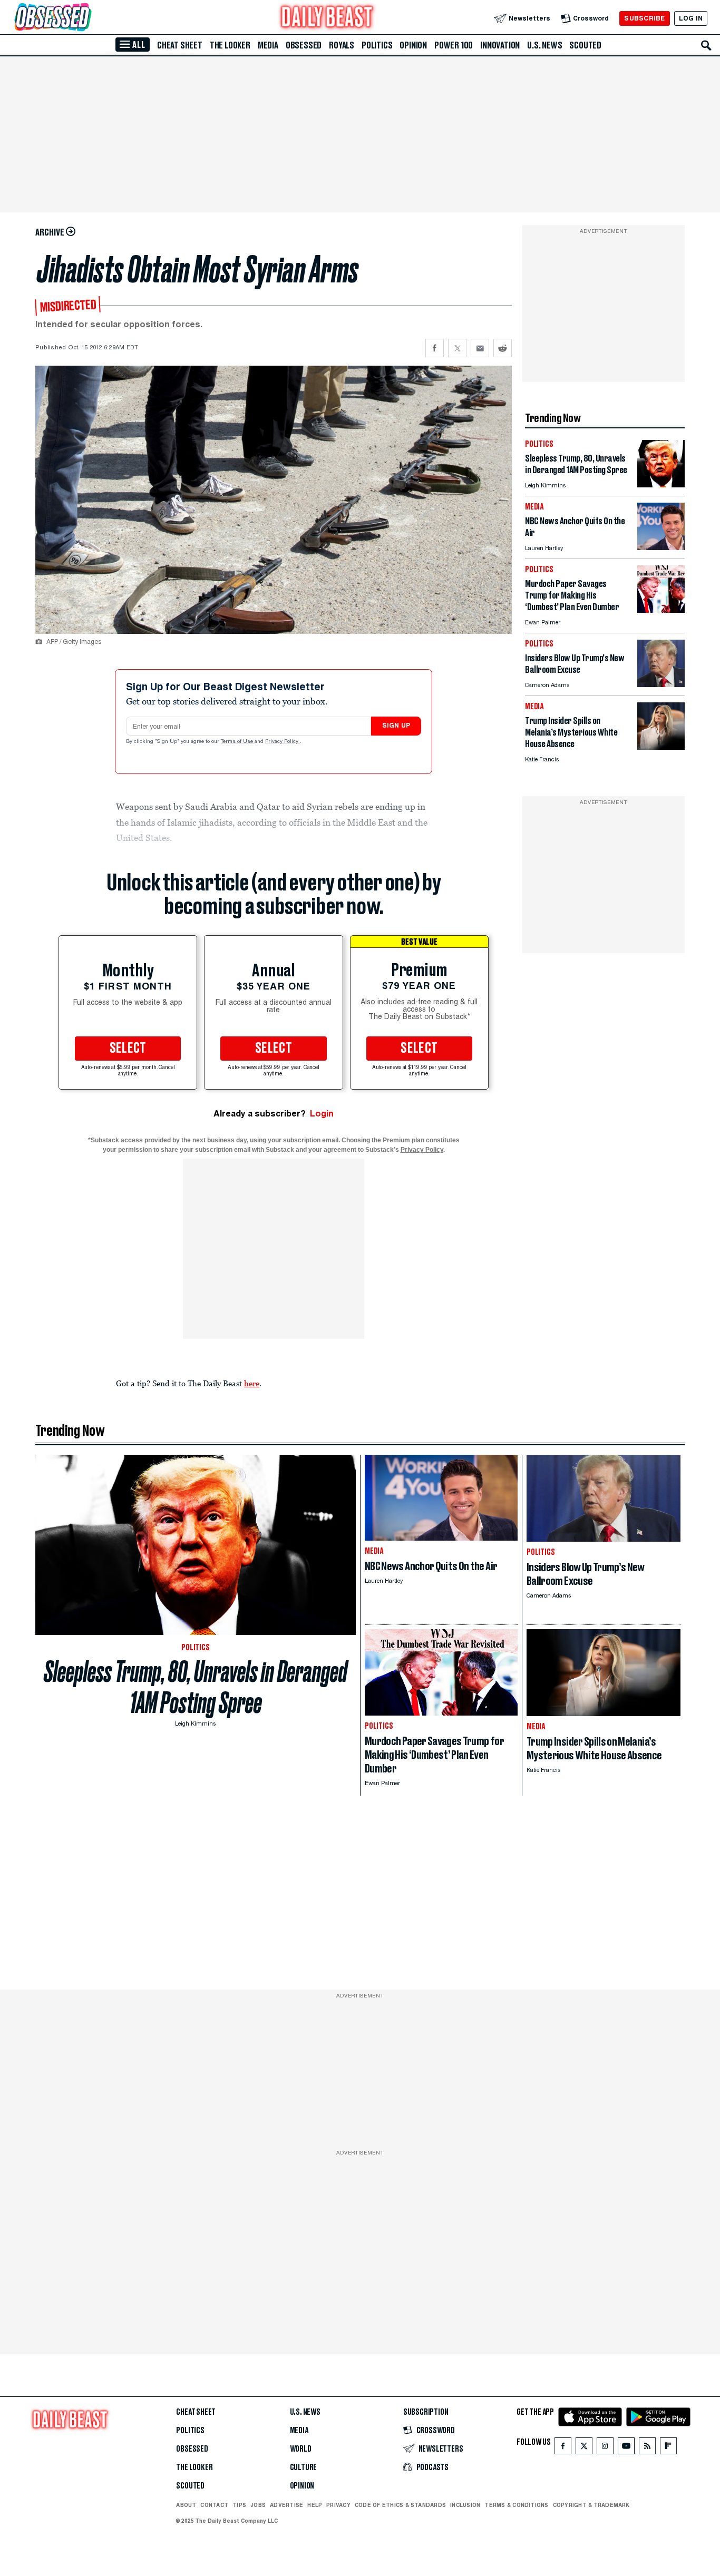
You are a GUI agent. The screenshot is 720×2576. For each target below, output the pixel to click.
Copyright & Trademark (591, 2505)
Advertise (286, 2505)
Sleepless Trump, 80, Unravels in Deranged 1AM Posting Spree (196, 1687)
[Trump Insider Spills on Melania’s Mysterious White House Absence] (661, 747)
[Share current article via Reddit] (503, 348)
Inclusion (465, 2505)
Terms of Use (238, 742)
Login (322, 1114)
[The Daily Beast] (327, 18)
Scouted (585, 45)
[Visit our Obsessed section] (86, 18)
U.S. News (544, 45)
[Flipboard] (668, 2448)
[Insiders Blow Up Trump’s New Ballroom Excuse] (661, 684)
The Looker (230, 45)
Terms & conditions (516, 2505)
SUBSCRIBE (644, 18)
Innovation (500, 45)
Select (128, 1049)
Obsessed (304, 45)
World (301, 2449)
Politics (377, 45)
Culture (304, 2467)
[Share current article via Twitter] (457, 348)
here (252, 1383)
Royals (342, 45)
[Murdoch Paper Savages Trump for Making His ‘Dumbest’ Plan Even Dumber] (661, 610)
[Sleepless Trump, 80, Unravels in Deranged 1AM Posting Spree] (661, 484)
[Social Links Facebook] (563, 2448)
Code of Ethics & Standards (400, 2505)
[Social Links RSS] (647, 2448)
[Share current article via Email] (480, 348)
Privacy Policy (283, 742)
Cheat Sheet (180, 45)
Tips (239, 2505)
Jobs (258, 2505)
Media (268, 45)
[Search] (706, 45)
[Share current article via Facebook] (435, 348)
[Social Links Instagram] (605, 2448)
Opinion (413, 45)
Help (315, 2505)
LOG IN (691, 18)
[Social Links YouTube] (626, 2448)
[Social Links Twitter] (584, 2448)
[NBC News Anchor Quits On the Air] (661, 547)
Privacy (338, 2505)
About (186, 2505)
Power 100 (454, 45)
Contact (214, 2505)
